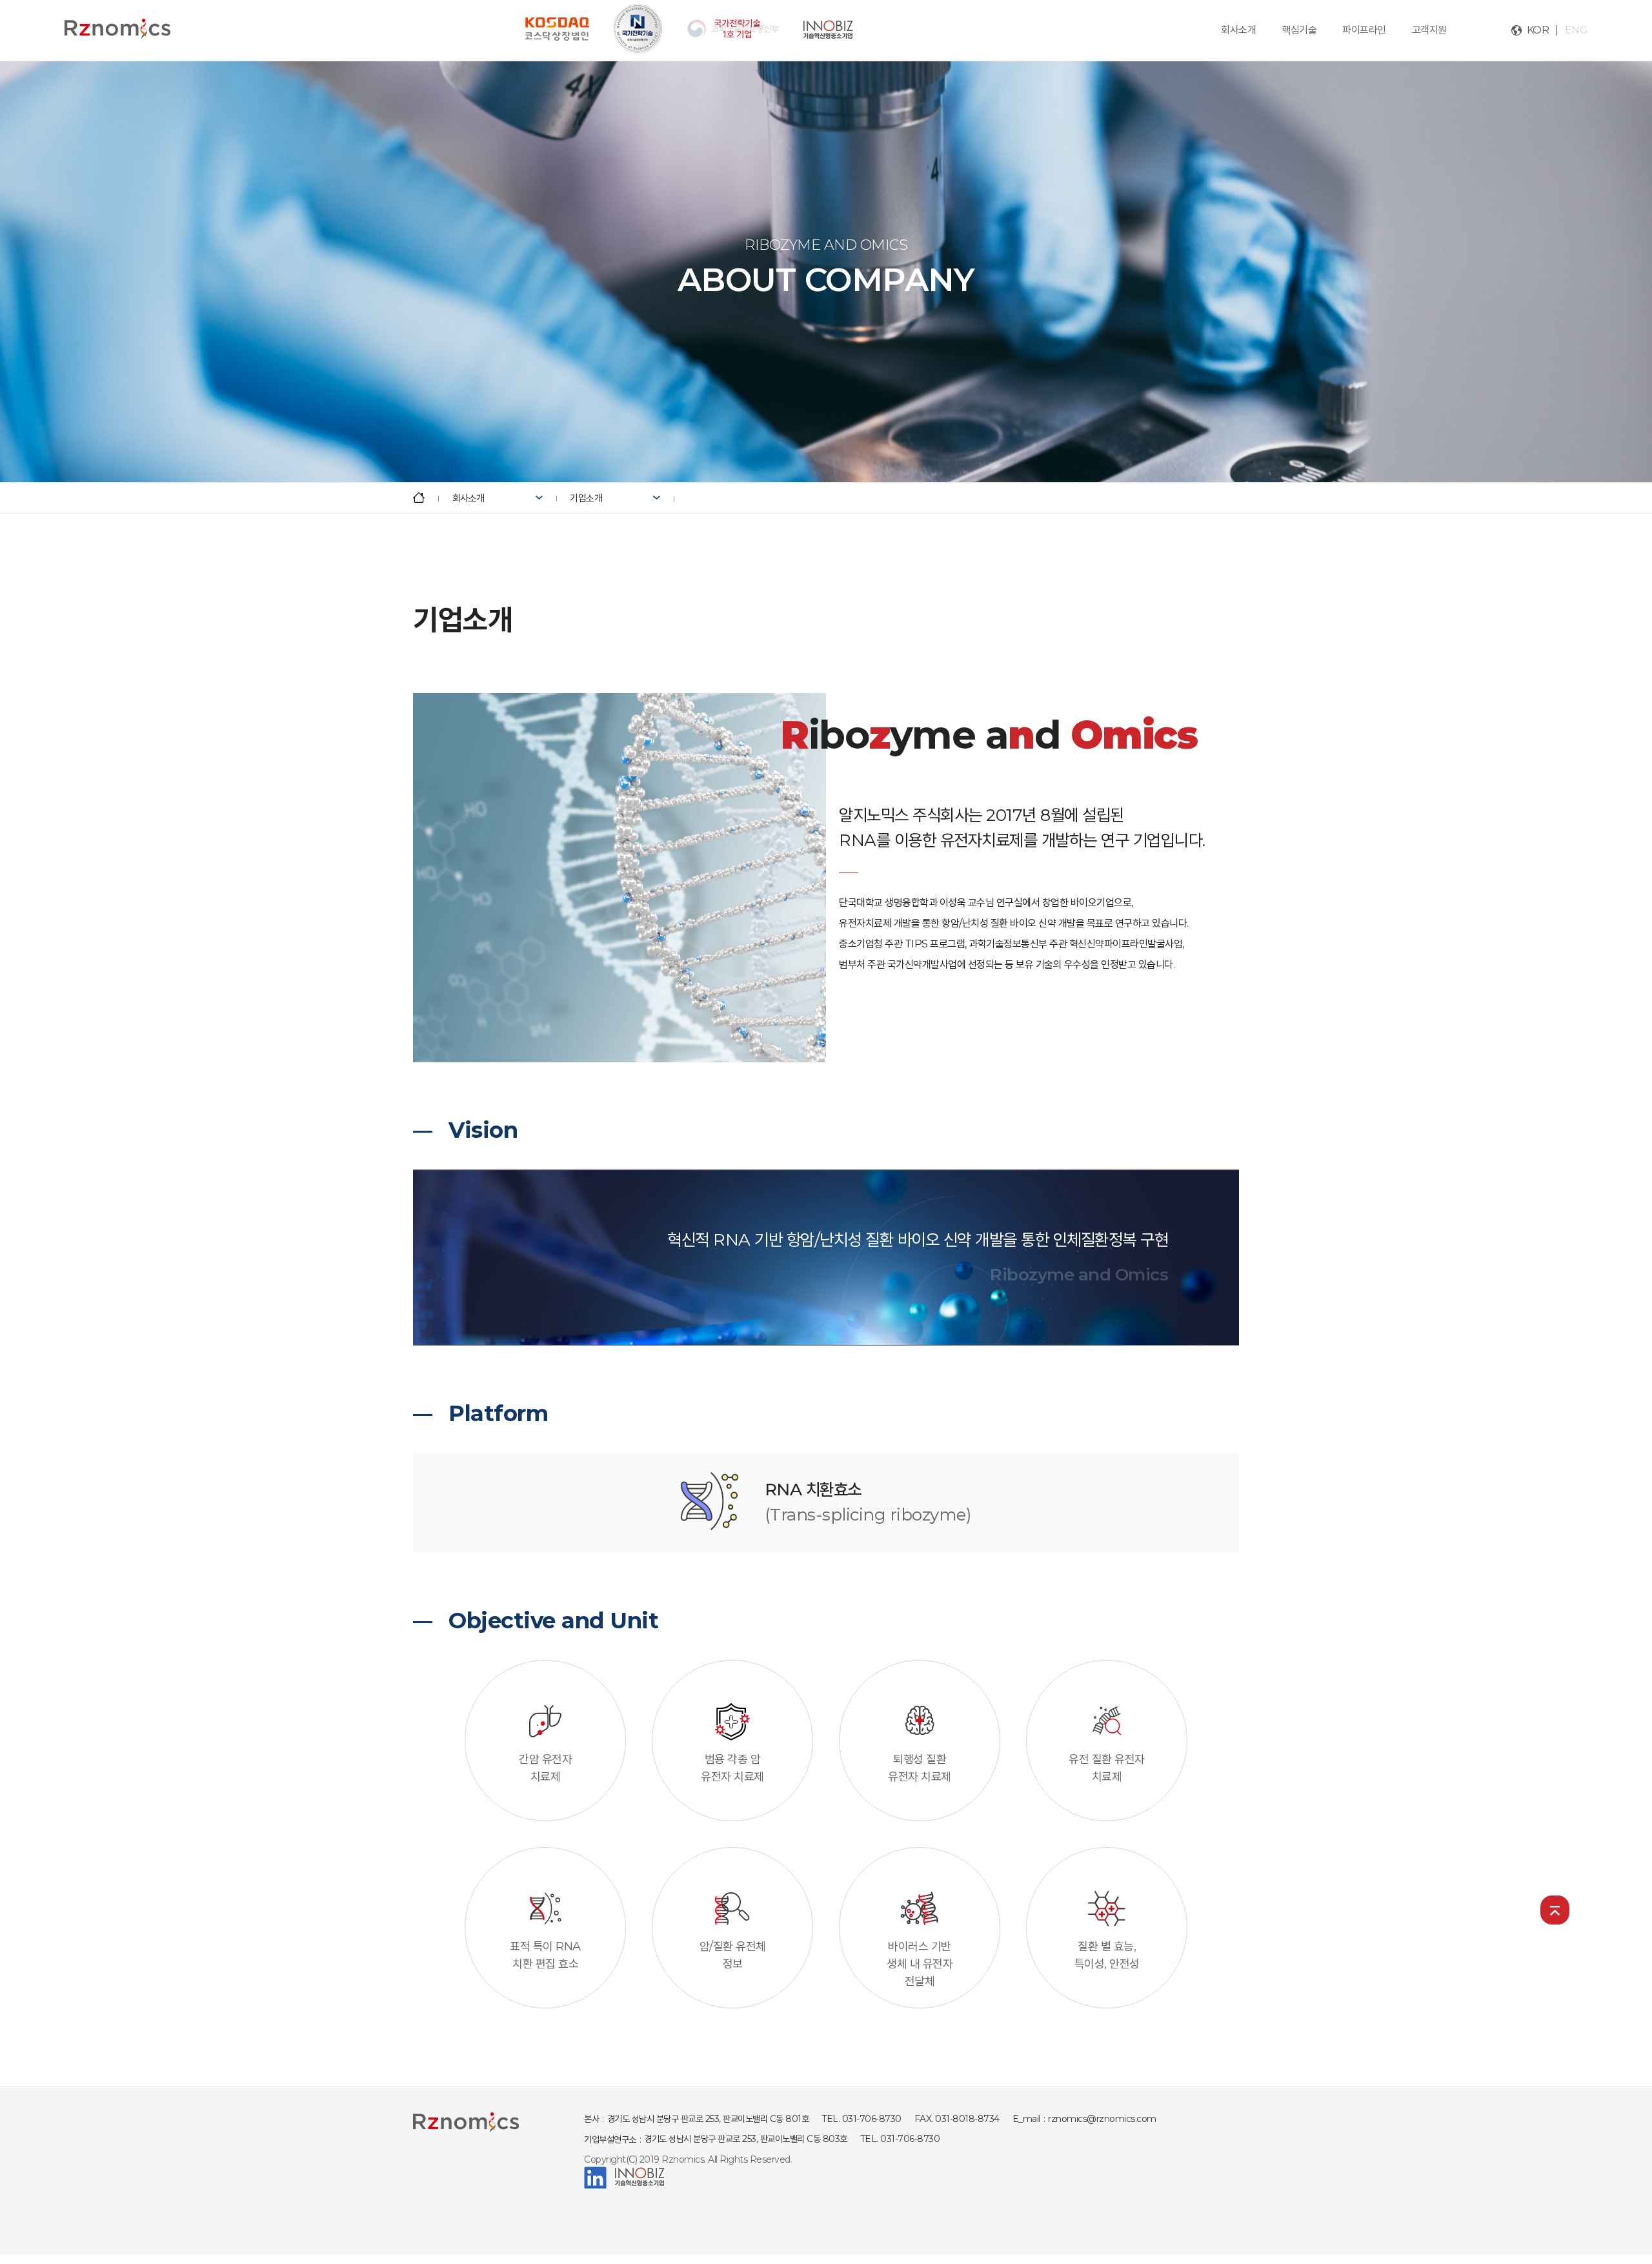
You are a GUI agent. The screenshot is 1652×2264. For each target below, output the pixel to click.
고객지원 (1429, 30)
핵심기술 (1299, 30)
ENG (1576, 30)
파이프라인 (1364, 30)
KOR (1538, 30)
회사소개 (1238, 30)
